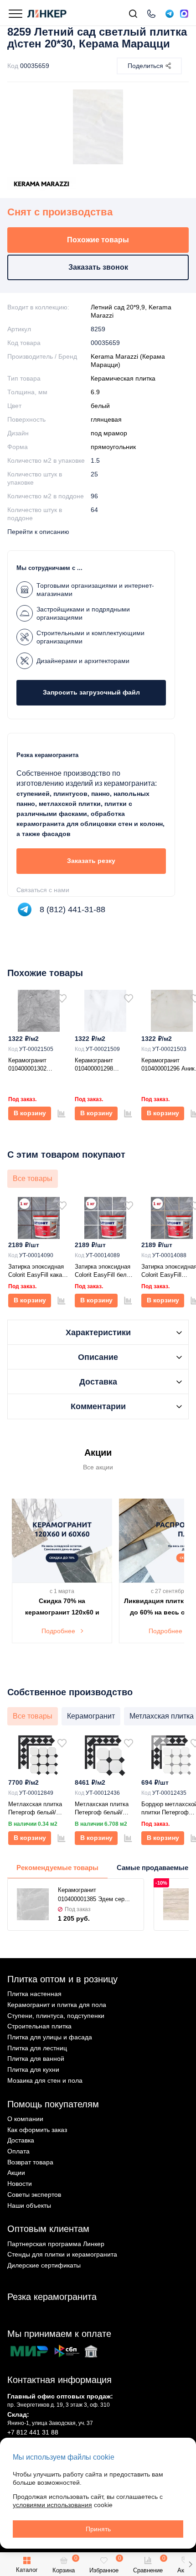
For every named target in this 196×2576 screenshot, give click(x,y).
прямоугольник (113, 447)
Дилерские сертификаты (44, 2265)
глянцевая (106, 419)
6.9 (95, 392)
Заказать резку (91, 861)
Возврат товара (30, 2162)
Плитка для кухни (33, 2069)
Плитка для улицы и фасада (50, 2037)
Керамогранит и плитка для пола (57, 2005)
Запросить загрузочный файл (91, 692)
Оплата (18, 2151)
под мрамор (109, 433)
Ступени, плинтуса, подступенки (56, 2016)
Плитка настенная (34, 1994)
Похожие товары (98, 240)
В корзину (30, 1113)
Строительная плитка (39, 2026)
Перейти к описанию (38, 532)
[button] (190, 2564)
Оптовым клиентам (48, 2229)
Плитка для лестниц (37, 2048)
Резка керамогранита (52, 2297)
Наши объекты (29, 2205)
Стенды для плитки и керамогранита (62, 2254)
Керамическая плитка (123, 378)
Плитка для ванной (36, 2059)
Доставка (21, 2140)
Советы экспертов (34, 2195)
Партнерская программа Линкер (56, 2244)
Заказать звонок (98, 267)
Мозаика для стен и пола (45, 2080)
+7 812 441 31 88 (33, 2432)
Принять (98, 2529)
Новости (20, 2184)
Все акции (98, 1467)
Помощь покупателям (53, 2104)
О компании (25, 2119)
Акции (16, 2173)
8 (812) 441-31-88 (72, 909)
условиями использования (52, 2505)
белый (100, 406)
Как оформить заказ (37, 2130)
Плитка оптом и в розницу (62, 1979)
